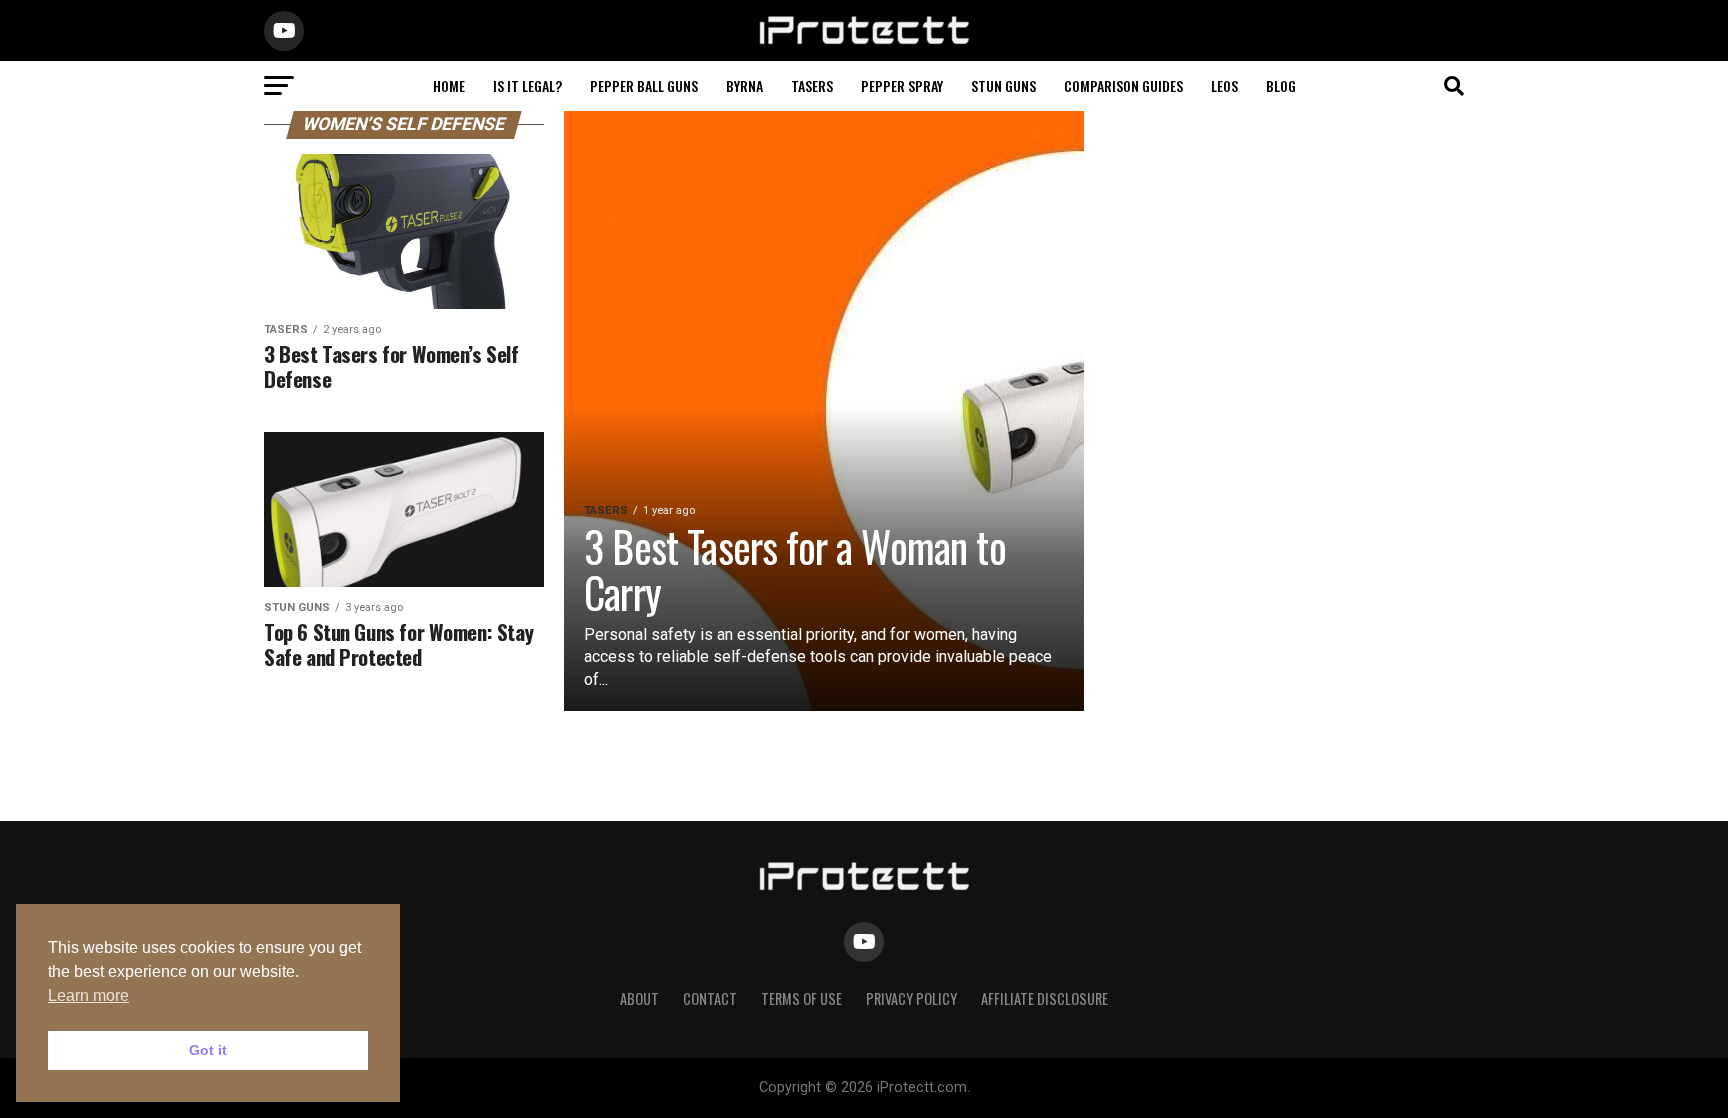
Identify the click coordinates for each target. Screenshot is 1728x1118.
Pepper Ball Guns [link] (644, 85)
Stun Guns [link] (1003, 85)
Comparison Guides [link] (1123, 85)
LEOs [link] (1224, 85)
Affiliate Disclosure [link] (1044, 998)
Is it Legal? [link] (527, 85)
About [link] (639, 998)
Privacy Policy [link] (911, 998)
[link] (864, 40)
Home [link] (449, 85)
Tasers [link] (812, 85)
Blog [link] (1281, 85)
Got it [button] (208, 1050)
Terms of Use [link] (801, 998)
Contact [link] (710, 998)
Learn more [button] (88, 995)
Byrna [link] (744, 85)
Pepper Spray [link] (902, 85)
